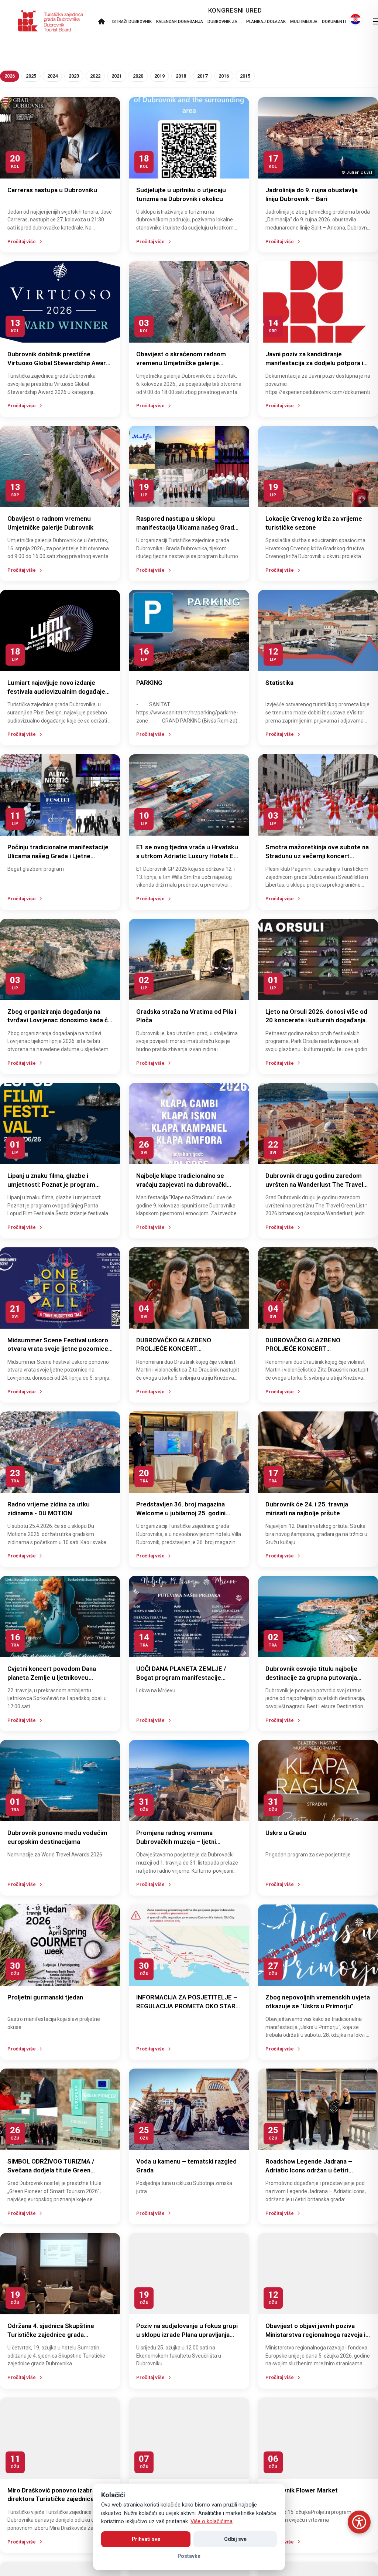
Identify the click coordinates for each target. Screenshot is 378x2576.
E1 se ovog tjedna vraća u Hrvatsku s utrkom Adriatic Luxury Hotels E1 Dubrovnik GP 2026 (187, 856)
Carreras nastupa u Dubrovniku (52, 190)
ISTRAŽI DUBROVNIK (132, 21)
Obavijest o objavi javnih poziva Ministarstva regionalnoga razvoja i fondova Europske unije (315, 2335)
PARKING (149, 683)
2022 (95, 76)
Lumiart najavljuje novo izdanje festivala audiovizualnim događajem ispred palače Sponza (59, 691)
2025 (31, 76)
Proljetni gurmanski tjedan (45, 1997)
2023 (74, 76)
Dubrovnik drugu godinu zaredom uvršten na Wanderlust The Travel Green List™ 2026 (314, 1185)
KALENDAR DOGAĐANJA (180, 21)
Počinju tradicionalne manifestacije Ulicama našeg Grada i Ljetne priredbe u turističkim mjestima (58, 856)
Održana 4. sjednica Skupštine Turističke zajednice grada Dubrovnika (51, 2335)
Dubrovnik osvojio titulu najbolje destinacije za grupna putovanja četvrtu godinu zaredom (311, 1678)
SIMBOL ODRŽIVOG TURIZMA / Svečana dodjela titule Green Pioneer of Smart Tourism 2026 (53, 2170)
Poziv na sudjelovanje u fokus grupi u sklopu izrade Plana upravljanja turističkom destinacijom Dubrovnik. (188, 2335)
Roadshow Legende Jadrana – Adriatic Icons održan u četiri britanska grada (309, 2170)
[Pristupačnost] (359, 2522)
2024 (52, 76)
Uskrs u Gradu (286, 1833)
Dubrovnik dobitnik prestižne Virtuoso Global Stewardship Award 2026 (59, 363)
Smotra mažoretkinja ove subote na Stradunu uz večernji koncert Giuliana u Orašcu (317, 856)
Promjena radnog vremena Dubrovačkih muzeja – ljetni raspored (176, 1842)
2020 (138, 76)
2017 (202, 76)
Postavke (189, 2556)
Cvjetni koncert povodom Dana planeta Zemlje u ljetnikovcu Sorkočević (52, 1678)
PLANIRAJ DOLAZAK (266, 21)
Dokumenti (334, 21)
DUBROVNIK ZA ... (225, 21)
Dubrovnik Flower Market (302, 2490)
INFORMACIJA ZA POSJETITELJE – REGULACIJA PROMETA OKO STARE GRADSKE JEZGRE (188, 2006)
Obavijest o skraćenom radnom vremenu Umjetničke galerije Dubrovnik (181, 363)
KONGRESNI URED (235, 10)
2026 (10, 76)
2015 (245, 76)
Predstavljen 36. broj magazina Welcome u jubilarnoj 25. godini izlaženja (181, 1513)
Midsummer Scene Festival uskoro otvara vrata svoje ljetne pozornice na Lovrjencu (58, 1349)
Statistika (279, 683)
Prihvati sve (146, 2539)
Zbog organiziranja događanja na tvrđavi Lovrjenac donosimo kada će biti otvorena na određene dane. (59, 1020)
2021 (117, 76)
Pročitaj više (22, 242)
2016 (224, 76)
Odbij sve (235, 2539)
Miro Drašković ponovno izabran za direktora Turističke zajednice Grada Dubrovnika (57, 2499)
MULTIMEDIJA (304, 21)
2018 (181, 76)
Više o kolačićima (212, 2521)
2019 (159, 76)
